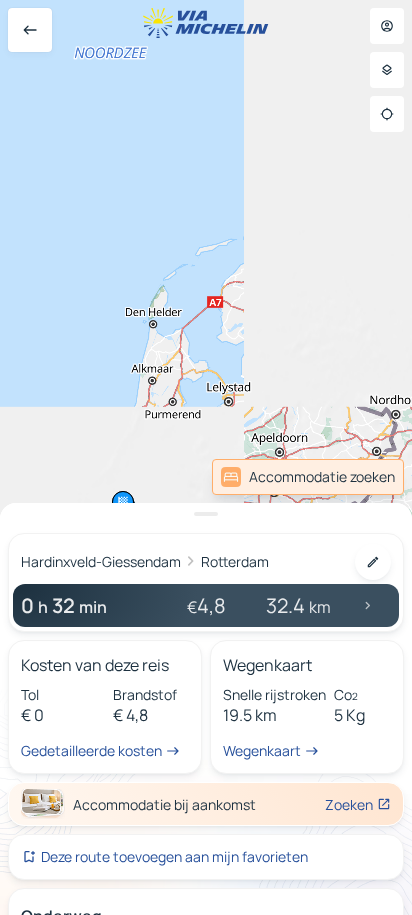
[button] (308, 361)
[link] (360, 477)
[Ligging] (387, 114)
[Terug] (30, 30)
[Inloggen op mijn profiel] (387, 26)
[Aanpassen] (373, 562)
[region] (206, 457)
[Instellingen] (387, 70)
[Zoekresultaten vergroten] (206, 514)
